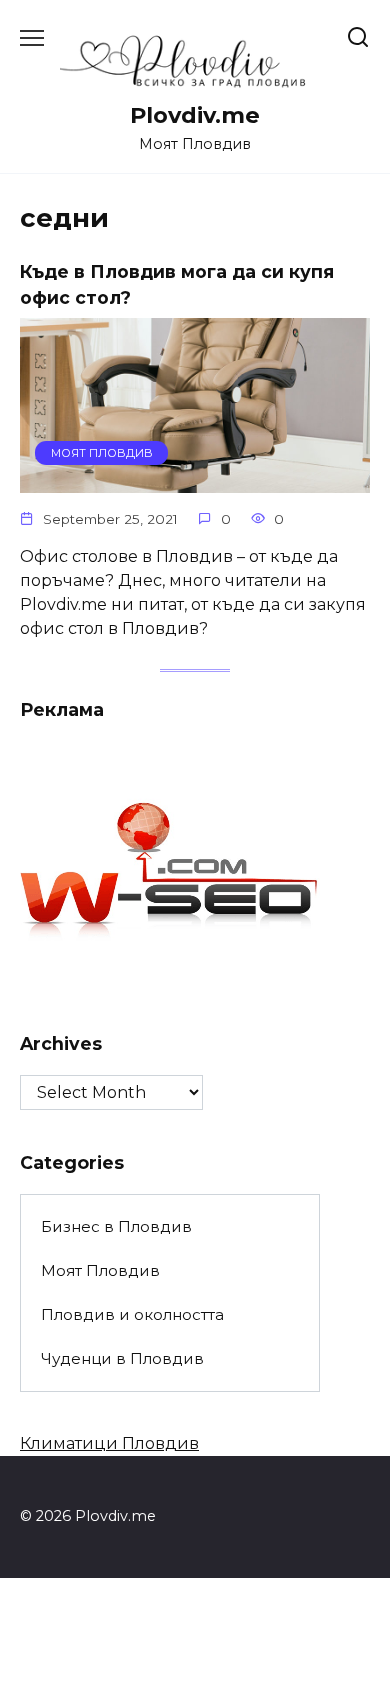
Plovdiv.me (195, 115)
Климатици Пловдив (109, 1443)
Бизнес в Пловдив (116, 1226)
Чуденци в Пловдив (122, 1358)
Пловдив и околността (132, 1314)
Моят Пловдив (100, 1270)
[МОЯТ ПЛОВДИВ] (195, 480)
